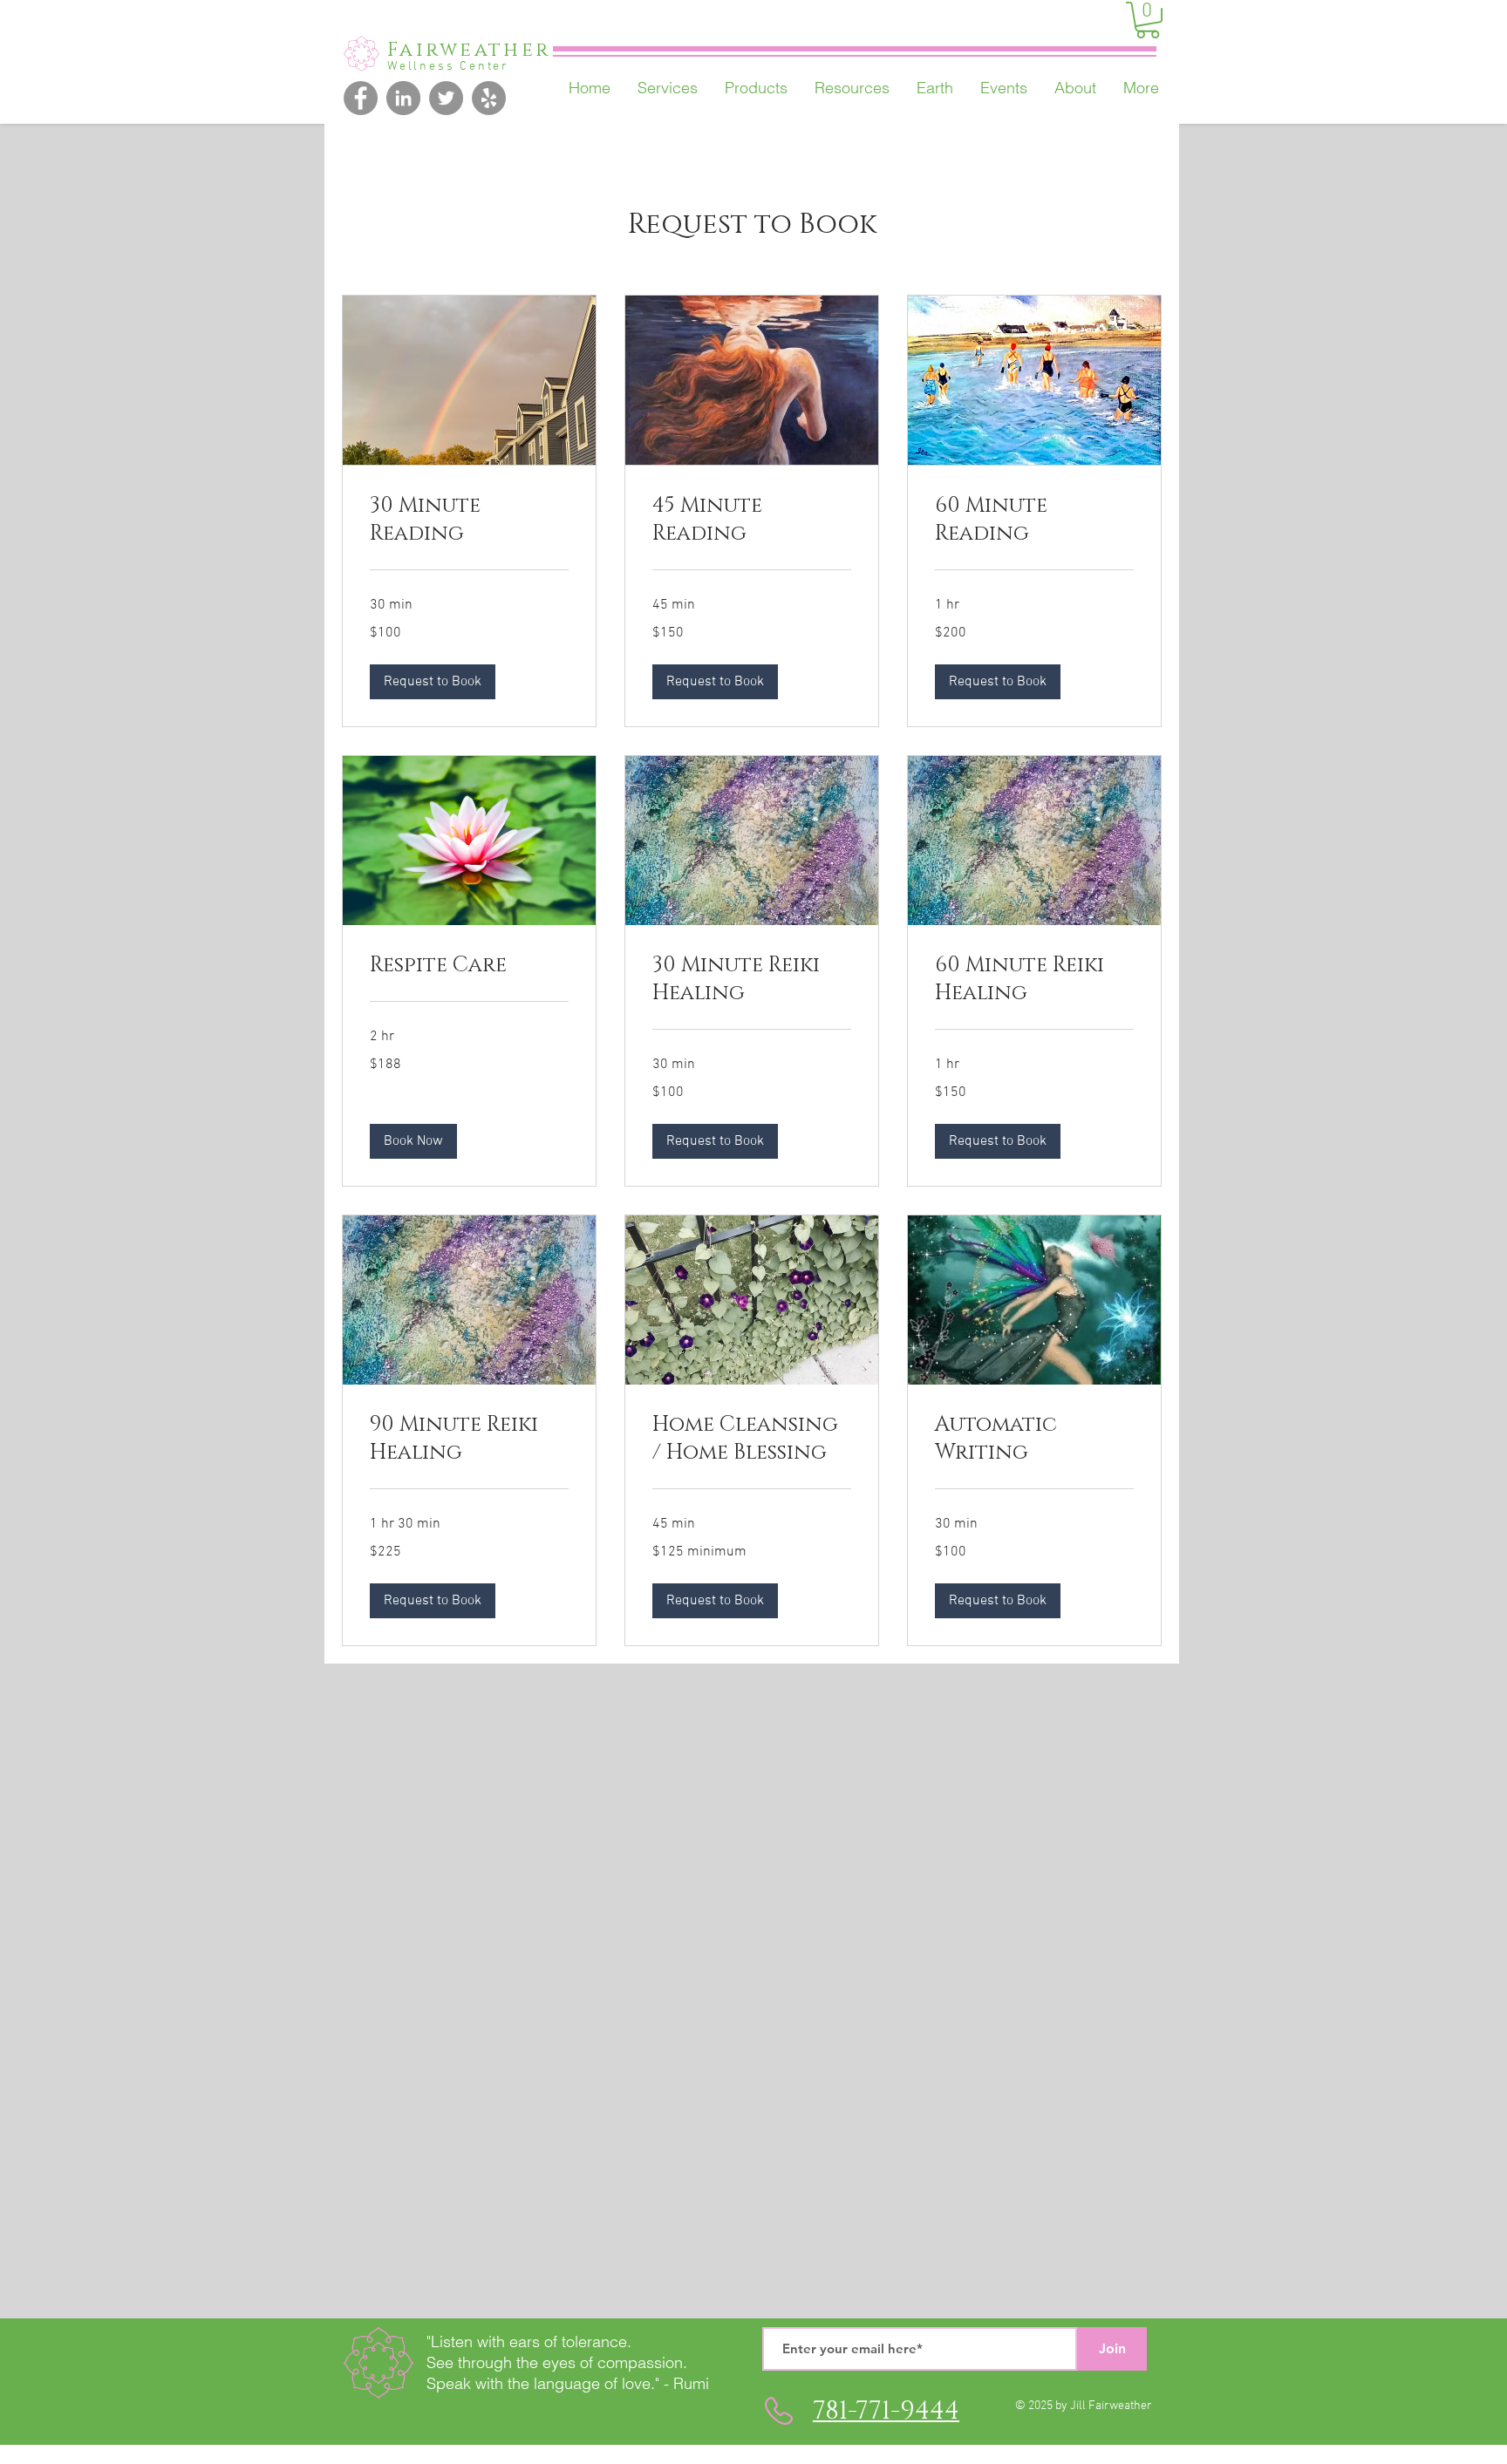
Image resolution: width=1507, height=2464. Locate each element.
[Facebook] (361, 98)
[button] (1148, 20)
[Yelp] (489, 98)
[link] (469, 521)
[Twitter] (446, 98)
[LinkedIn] (403, 98)
